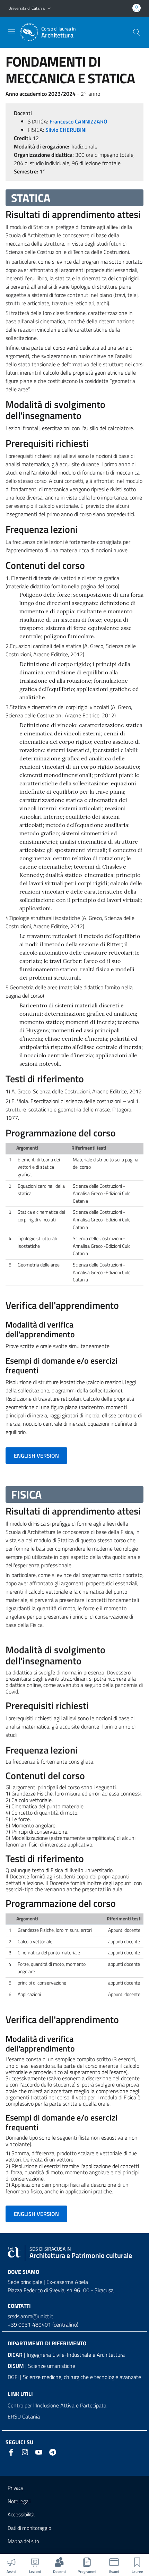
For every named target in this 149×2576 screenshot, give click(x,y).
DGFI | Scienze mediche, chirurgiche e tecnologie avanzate (74, 2377)
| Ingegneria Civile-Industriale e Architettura (66, 2355)
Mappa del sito (23, 2541)
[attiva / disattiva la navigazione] (12, 32)
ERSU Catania (24, 2416)
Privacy (15, 2488)
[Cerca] (137, 32)
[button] (49, 8)
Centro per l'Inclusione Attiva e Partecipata (57, 2405)
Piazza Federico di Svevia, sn (40, 2290)
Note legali (19, 2501)
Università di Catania (27, 8)
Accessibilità (21, 2514)
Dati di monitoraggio (29, 2528)
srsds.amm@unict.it (30, 2316)
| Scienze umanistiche (41, 2366)
